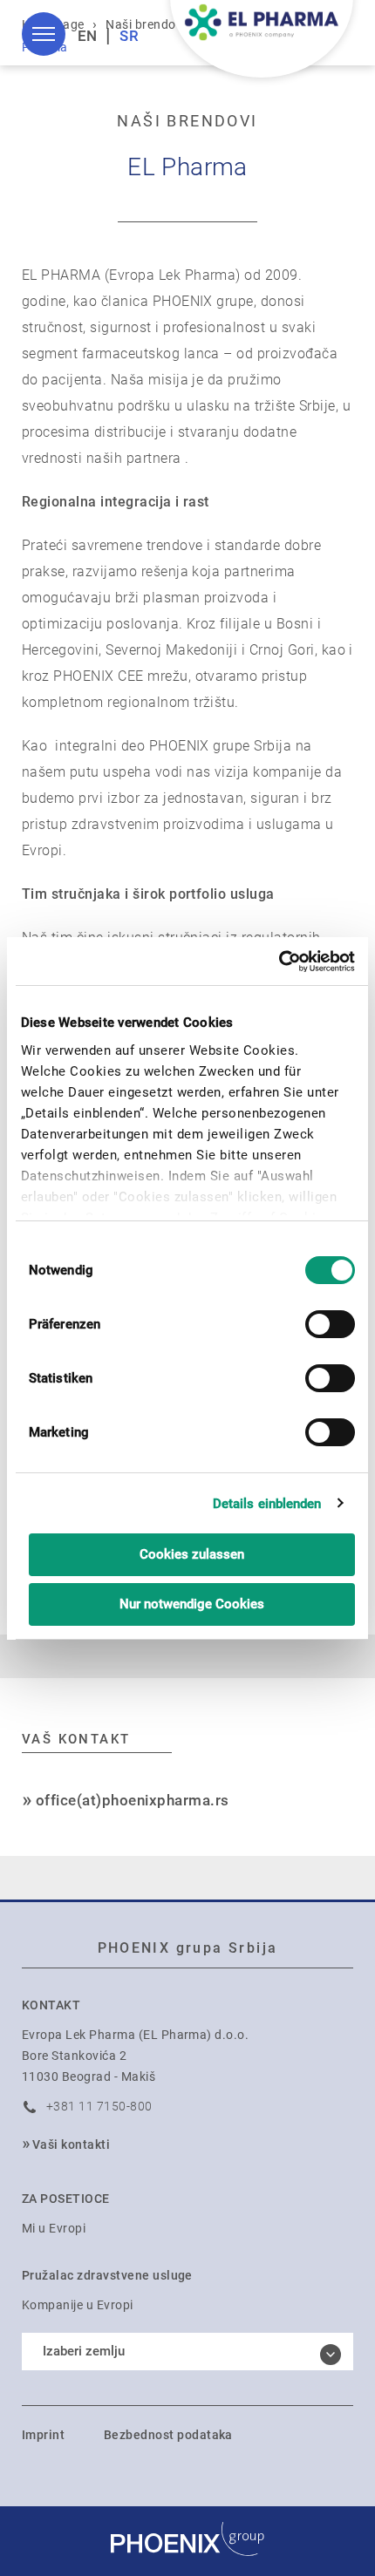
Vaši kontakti (71, 2144)
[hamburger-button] (44, 34)
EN (88, 36)
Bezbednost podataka (168, 2435)
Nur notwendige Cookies (192, 1604)
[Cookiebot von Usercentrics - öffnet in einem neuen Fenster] (279, 962)
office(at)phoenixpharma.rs (132, 1800)
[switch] (330, 1324)
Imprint (43, 2435)
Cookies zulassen (192, 1554)
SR (129, 36)
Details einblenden (267, 1504)
